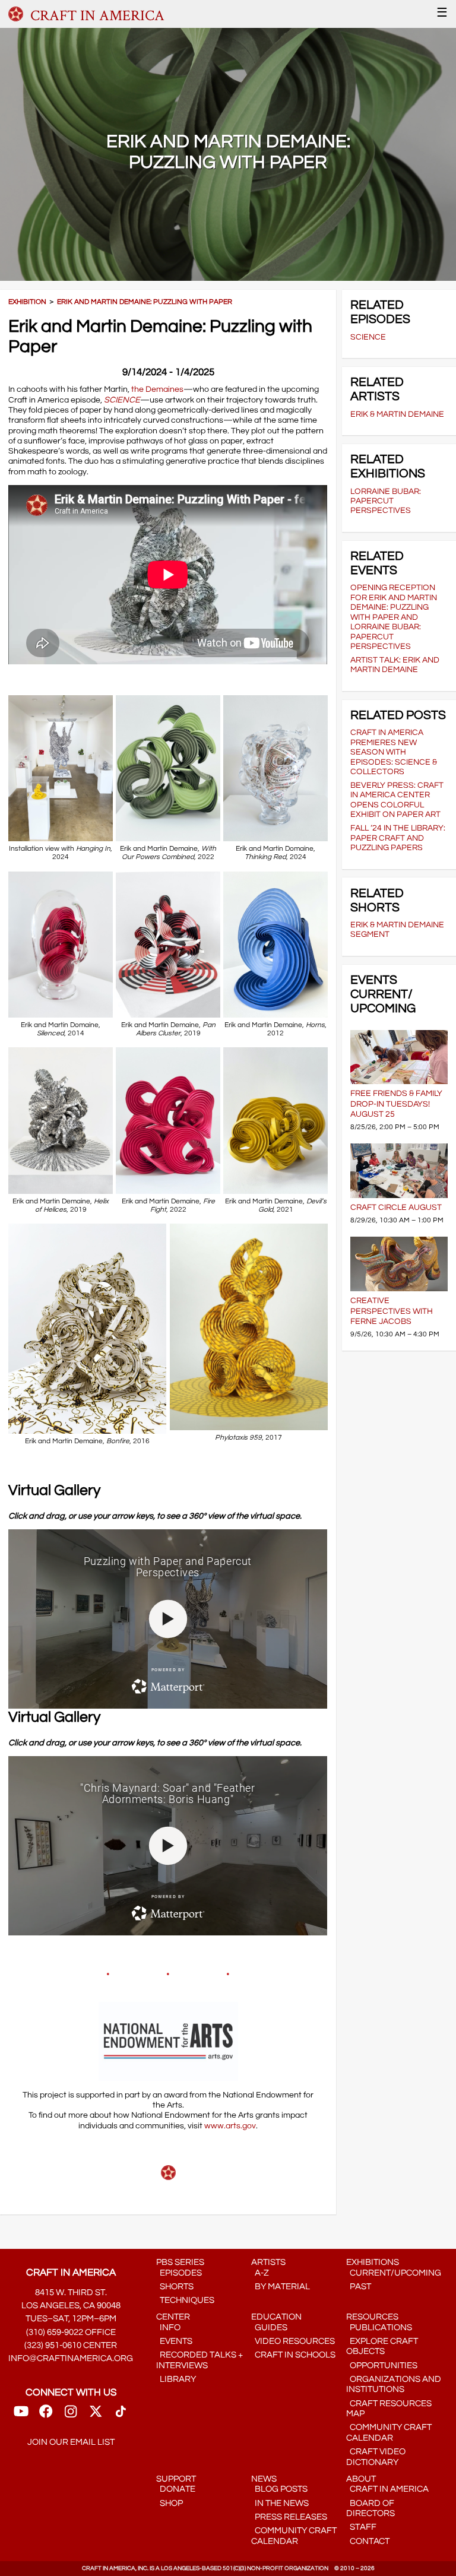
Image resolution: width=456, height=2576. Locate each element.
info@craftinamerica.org (71, 2358)
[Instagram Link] (71, 2415)
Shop (170, 2503)
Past (359, 2287)
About (361, 2479)
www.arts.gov (230, 2126)
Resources (372, 2317)
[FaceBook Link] (46, 2415)
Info (168, 2328)
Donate (176, 2489)
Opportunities (382, 2366)
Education (276, 2317)
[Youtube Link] (21, 2415)
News (264, 2479)
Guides (269, 2328)
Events (174, 2341)
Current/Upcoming (394, 2273)
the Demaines (157, 389)
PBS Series (180, 2262)
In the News (280, 2503)
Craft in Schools (293, 2355)
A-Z (260, 2273)
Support (176, 2479)
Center (173, 2317)
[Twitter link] (96, 2415)
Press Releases (289, 2517)
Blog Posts (279, 2489)
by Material (281, 2287)
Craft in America (387, 2489)
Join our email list (71, 2442)
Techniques (185, 2300)
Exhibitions (373, 2262)
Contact (368, 2541)
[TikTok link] (121, 2415)
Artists (268, 2262)
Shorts (175, 2287)
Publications (379, 2328)
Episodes (179, 2273)
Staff (361, 2527)
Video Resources (293, 2341)
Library (176, 2379)
